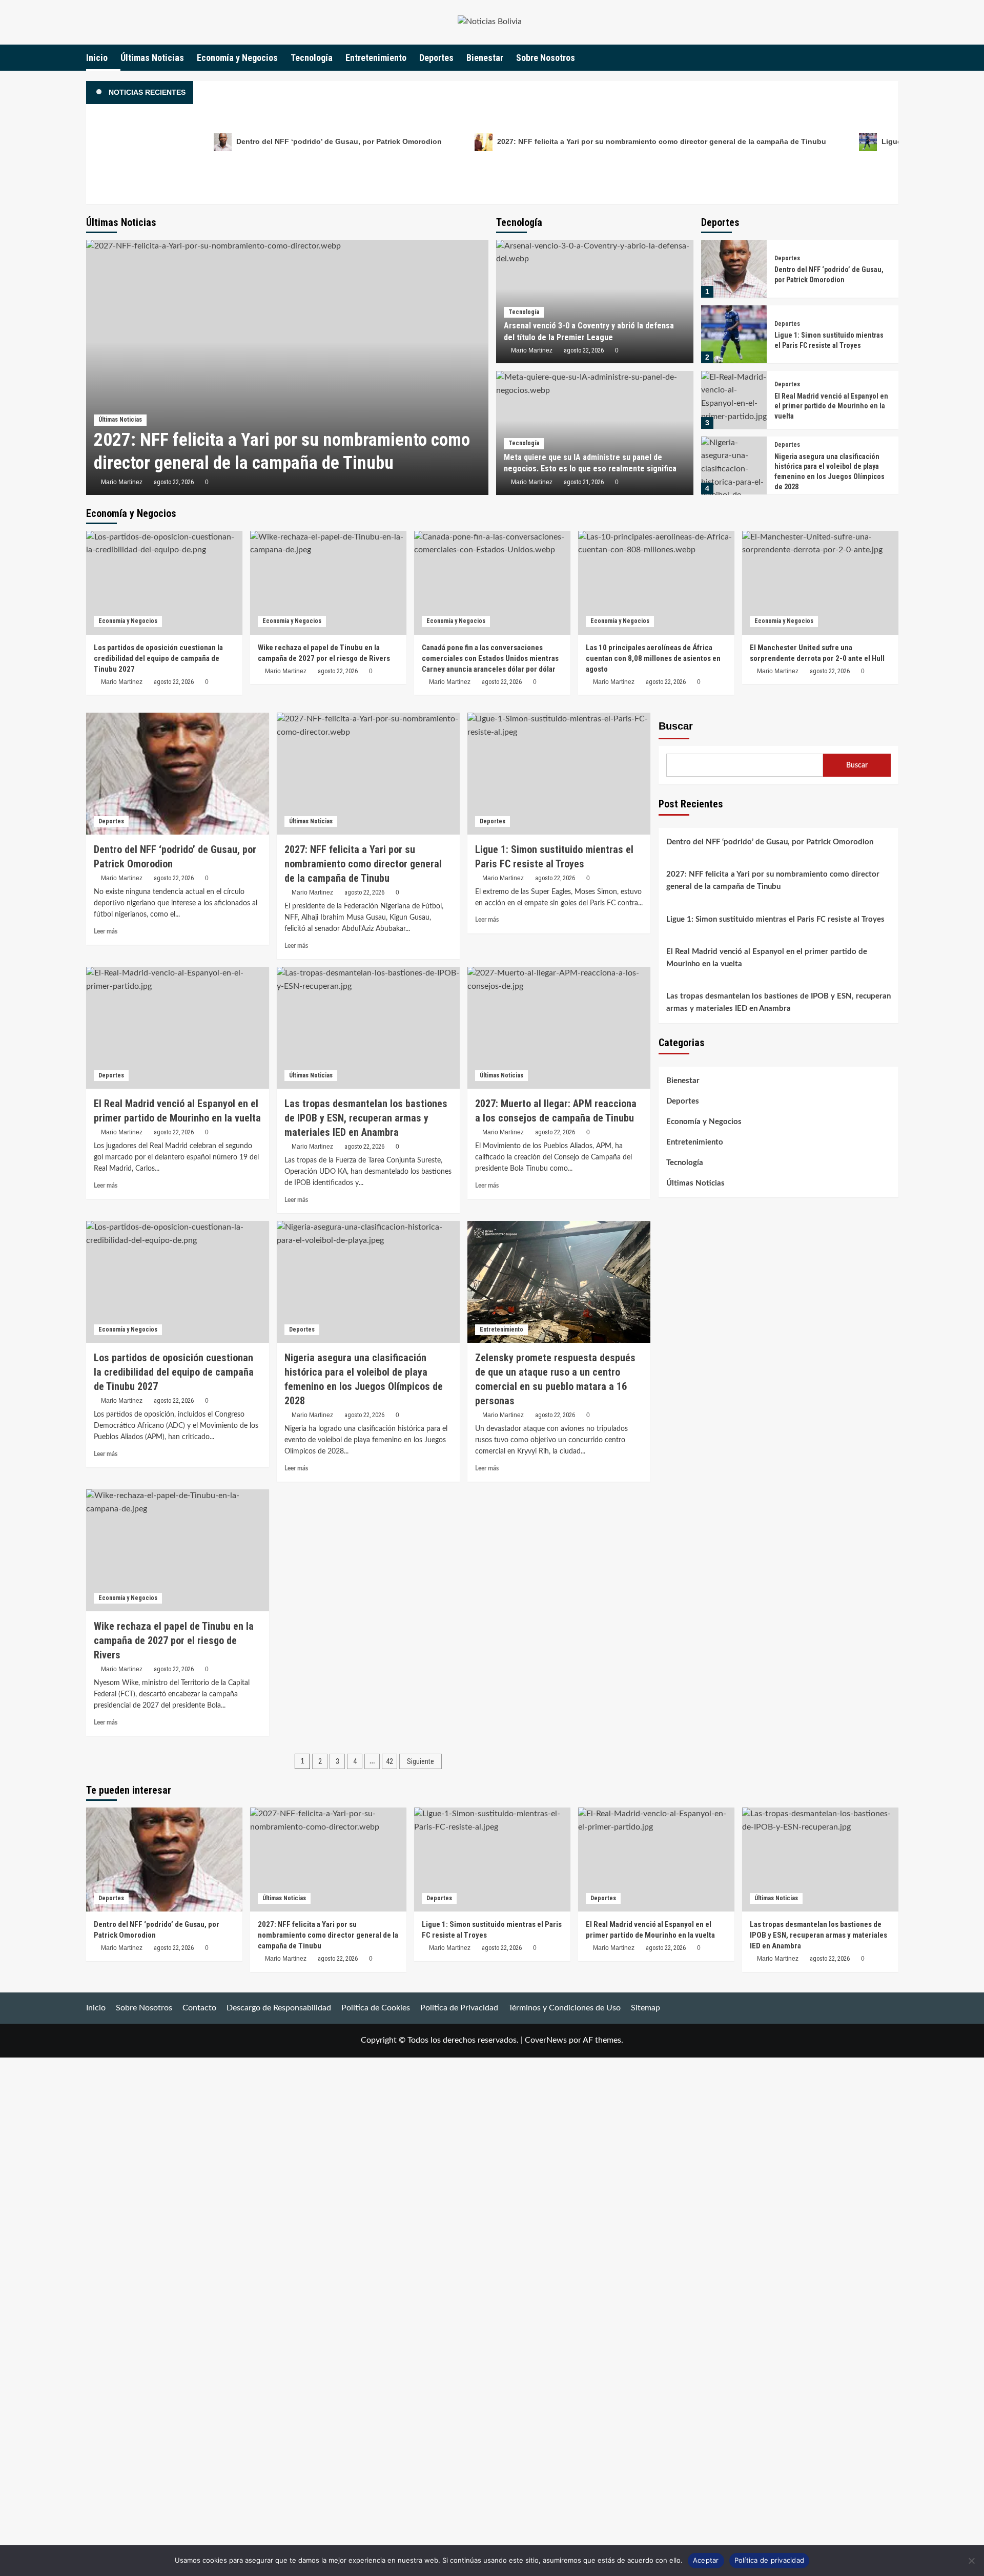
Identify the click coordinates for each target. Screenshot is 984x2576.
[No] (971, 2561)
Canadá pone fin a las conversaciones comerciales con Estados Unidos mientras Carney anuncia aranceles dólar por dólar (490, 658)
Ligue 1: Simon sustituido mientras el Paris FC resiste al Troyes (775, 919)
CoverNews (546, 2040)
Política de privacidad (770, 2560)
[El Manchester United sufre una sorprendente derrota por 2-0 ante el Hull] (820, 583)
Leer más (106, 931)
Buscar (676, 726)
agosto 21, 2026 (584, 482)
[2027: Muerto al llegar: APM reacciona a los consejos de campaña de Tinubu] (559, 1028)
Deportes (436, 58)
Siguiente (421, 1761)
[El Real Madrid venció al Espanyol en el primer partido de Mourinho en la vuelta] (734, 400)
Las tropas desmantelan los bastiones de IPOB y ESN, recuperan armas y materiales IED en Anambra (778, 1002)
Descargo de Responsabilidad (279, 2008)
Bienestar (485, 58)
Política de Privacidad (459, 2008)
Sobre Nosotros (546, 58)
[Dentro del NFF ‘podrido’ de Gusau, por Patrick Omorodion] (734, 269)
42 (389, 1761)
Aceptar (706, 2560)
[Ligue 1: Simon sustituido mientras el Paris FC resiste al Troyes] (734, 334)
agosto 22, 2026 (174, 482)
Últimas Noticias (152, 58)
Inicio (97, 58)
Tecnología (312, 58)
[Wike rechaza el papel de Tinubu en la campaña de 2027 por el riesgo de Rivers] (328, 583)
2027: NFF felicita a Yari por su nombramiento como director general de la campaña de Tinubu (661, 141)
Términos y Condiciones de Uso (565, 2008)
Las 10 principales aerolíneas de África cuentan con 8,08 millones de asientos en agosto (653, 658)
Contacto (199, 2008)
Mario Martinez (122, 482)
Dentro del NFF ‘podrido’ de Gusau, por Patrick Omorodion (338, 141)
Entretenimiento (376, 58)
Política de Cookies (376, 2008)
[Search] (892, 58)
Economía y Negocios (237, 58)
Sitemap (645, 2008)
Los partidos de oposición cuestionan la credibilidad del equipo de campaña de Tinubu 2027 (158, 658)
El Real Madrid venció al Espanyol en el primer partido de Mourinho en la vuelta (831, 406)
